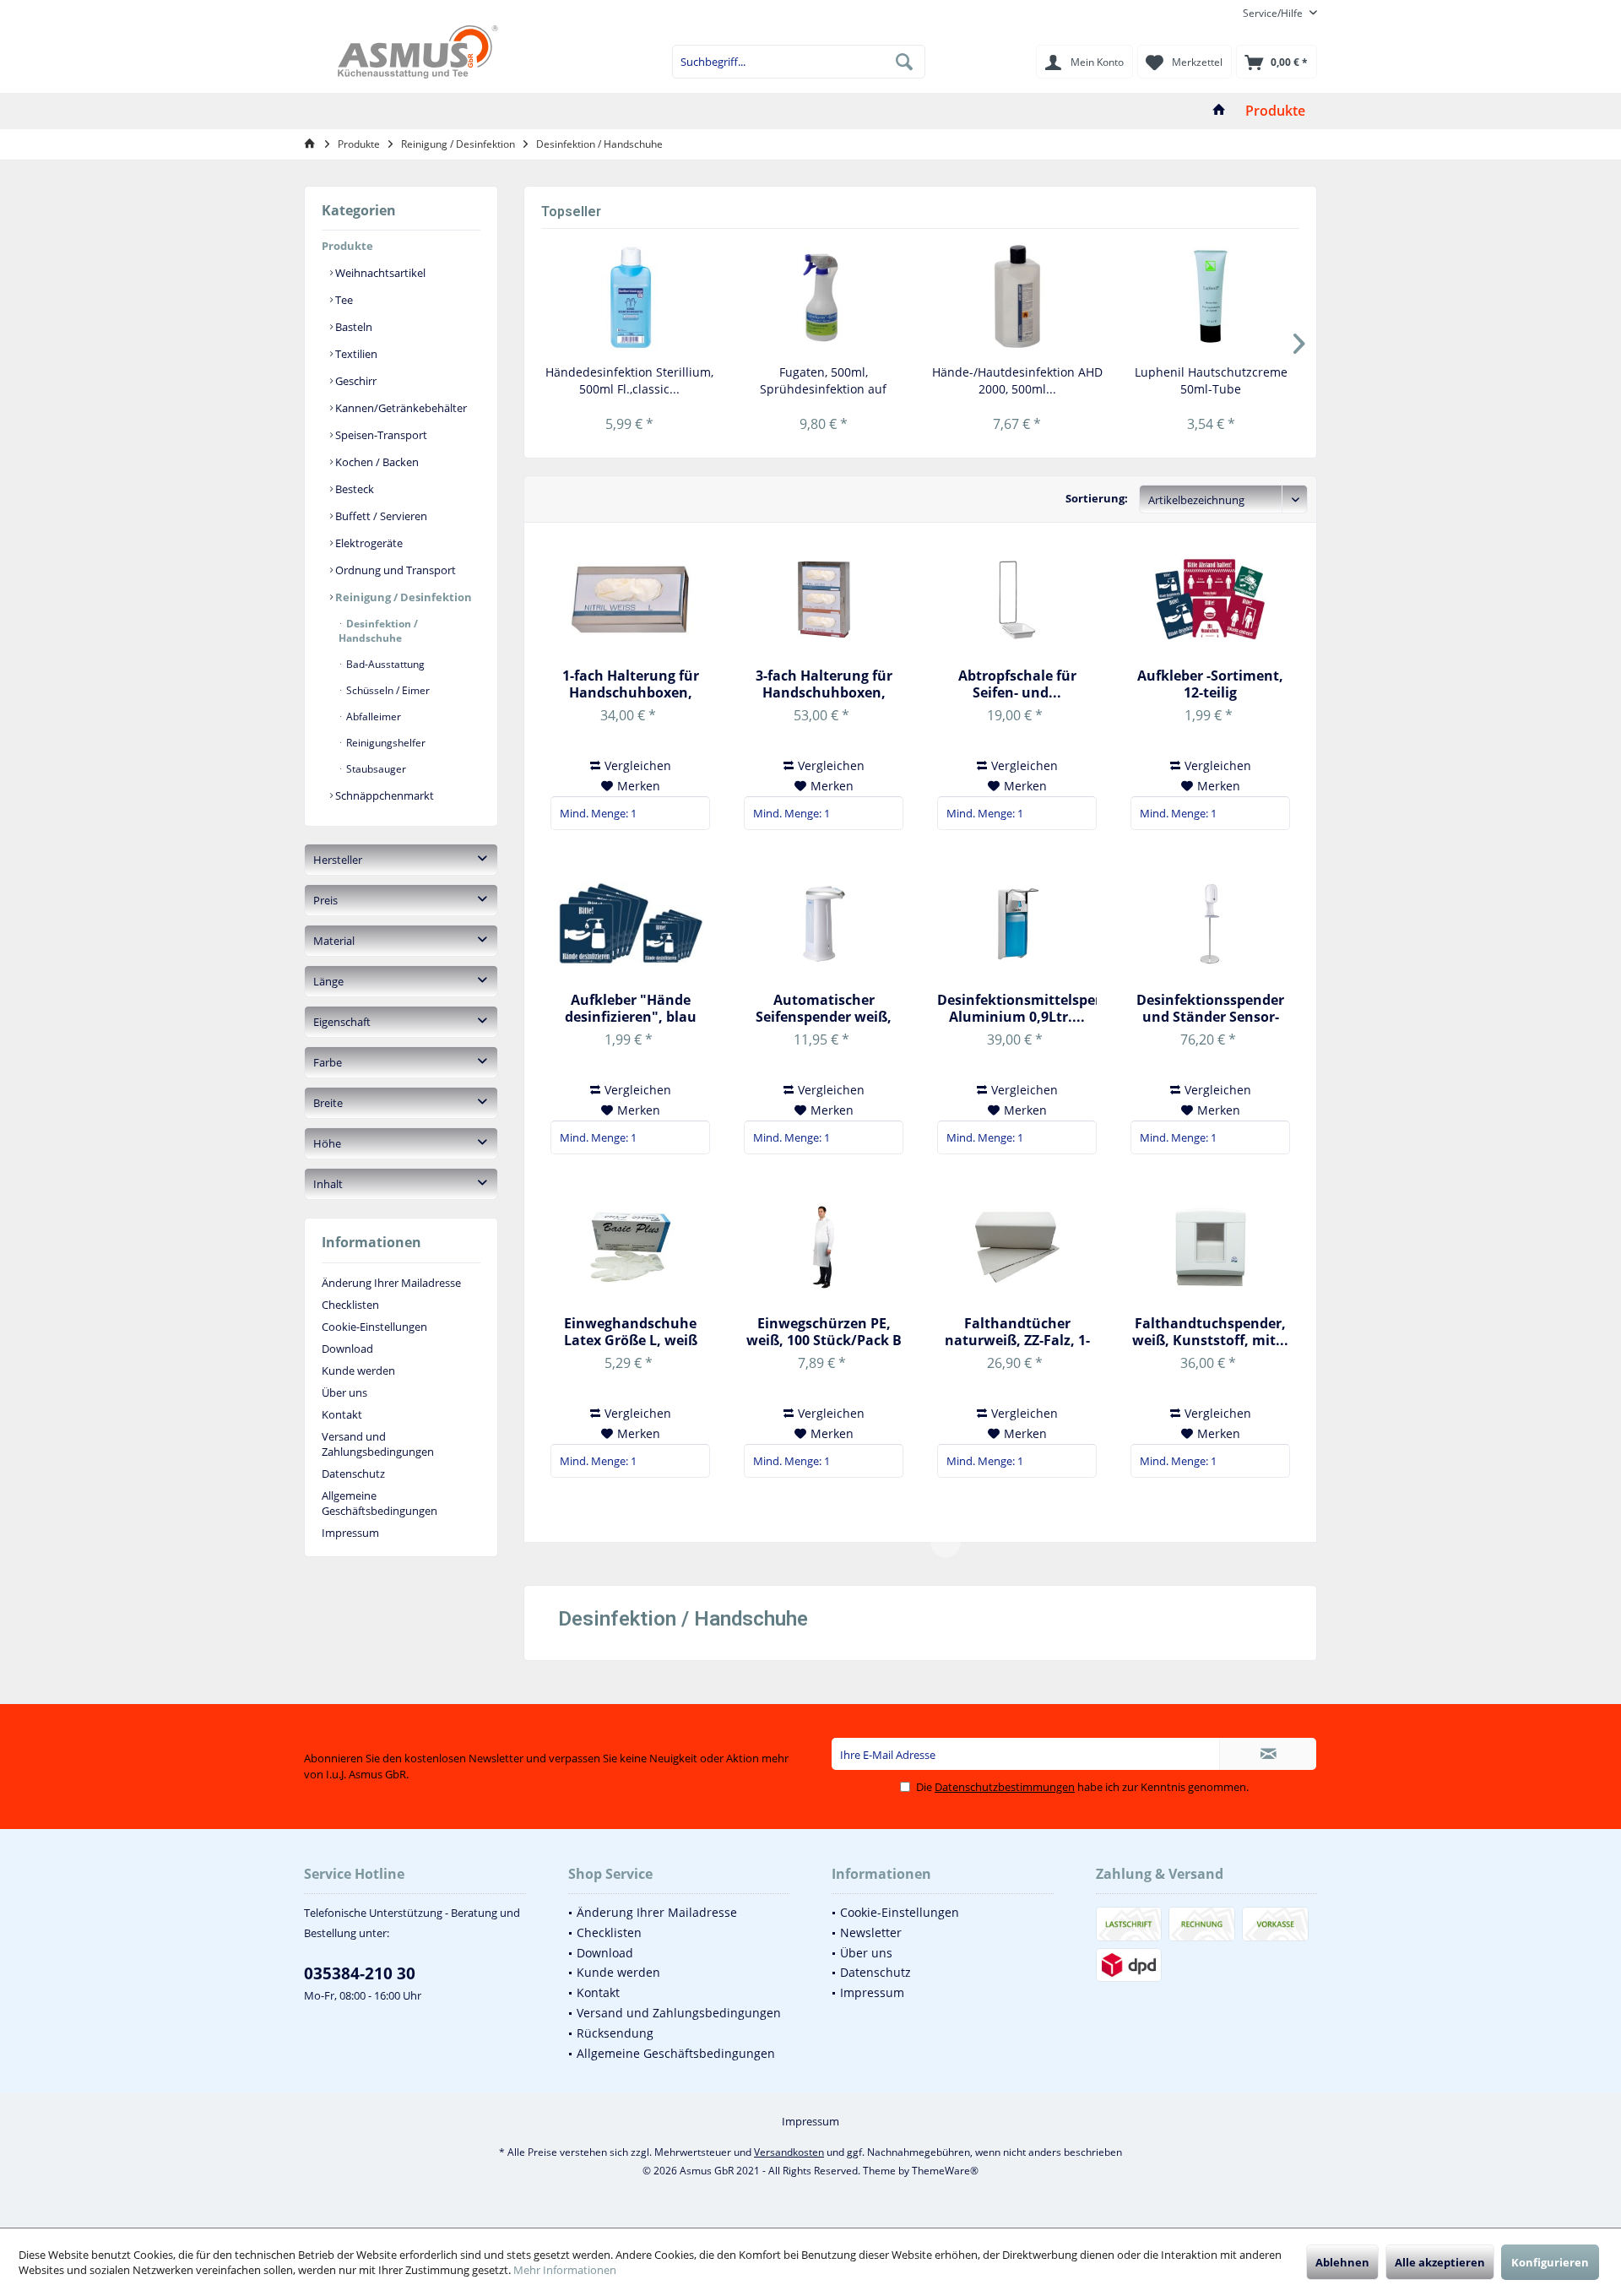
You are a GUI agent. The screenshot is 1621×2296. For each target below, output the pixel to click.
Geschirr (355, 381)
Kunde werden (358, 1371)
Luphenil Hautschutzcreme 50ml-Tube (1211, 380)
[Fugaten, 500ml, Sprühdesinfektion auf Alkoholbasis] (824, 296)
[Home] (1219, 111)
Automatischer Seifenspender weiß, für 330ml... (824, 1008)
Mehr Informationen (565, 2270)
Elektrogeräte (368, 543)
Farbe (328, 1062)
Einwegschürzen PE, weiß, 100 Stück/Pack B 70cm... (824, 1332)
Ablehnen (1342, 2262)
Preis (325, 900)
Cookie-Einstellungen (374, 1327)
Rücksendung (615, 2033)
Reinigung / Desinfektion (402, 597)
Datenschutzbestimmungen (1005, 1787)
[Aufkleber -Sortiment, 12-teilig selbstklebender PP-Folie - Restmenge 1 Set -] (1210, 600)
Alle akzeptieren (1440, 2262)
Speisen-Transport (380, 435)
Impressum (350, 1533)
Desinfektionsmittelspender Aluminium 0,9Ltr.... (1017, 1008)
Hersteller (338, 860)
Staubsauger (375, 769)
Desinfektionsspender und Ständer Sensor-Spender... (1210, 1008)
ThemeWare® (945, 2171)
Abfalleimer (372, 716)
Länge (328, 981)
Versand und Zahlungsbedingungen (378, 1444)
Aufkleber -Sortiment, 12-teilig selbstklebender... (1210, 684)
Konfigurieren (1550, 2262)
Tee (343, 300)
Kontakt (342, 1414)
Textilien (355, 354)
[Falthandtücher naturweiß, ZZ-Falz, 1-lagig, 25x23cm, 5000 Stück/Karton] (1017, 1247)
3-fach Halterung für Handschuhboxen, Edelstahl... (824, 684)
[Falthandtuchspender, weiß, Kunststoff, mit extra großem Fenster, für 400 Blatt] (1210, 1247)
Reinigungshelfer (385, 743)
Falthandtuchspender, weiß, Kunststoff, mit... (1210, 1332)
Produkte (347, 246)
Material (334, 941)
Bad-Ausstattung (384, 664)
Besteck (353, 489)
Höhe (327, 1143)
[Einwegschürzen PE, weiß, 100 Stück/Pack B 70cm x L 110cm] (824, 1247)
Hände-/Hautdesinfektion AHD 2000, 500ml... (1017, 380)
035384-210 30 (360, 1973)
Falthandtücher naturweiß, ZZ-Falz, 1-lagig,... (1017, 1332)
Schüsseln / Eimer (387, 690)
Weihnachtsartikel (379, 273)
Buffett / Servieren (380, 516)
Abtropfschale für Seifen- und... (1017, 684)
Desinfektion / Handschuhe (378, 631)
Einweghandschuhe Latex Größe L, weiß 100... (631, 1332)
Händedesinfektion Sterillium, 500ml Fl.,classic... (629, 380)
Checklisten (350, 1305)
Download (347, 1349)
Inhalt (328, 1184)
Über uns (344, 1392)
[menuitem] (1274, 13)
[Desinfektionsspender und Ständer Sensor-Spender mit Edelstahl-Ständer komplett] (1210, 924)
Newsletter (871, 1932)
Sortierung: (1097, 498)
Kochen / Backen (376, 462)
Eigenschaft (342, 1022)
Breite (328, 1103)
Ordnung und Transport (394, 570)
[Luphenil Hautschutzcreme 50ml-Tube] (1212, 296)
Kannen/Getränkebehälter (400, 408)
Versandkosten (789, 2152)
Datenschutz (353, 1474)
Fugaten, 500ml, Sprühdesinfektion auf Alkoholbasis (823, 381)
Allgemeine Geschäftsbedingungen (379, 1503)
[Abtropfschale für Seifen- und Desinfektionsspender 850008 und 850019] (1017, 600)
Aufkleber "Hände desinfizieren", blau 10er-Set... (631, 1008)
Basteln (352, 327)
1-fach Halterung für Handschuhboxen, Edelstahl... (631, 684)
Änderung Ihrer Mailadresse (391, 1283)
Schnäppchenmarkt (383, 795)
